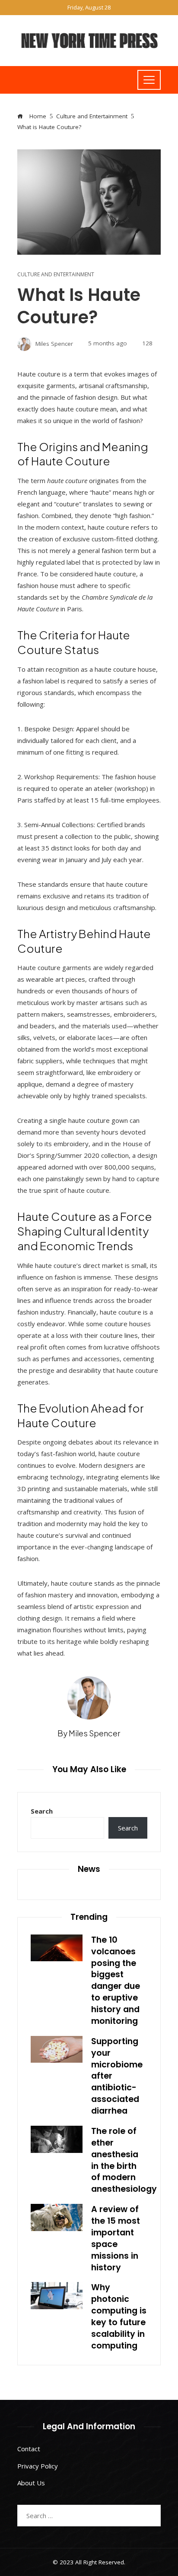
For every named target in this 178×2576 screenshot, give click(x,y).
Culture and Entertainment (56, 275)
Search (42, 1811)
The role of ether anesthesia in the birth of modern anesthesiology (124, 2160)
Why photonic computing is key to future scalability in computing (119, 2316)
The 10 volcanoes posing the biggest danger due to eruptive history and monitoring (116, 1980)
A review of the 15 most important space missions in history (116, 2238)
